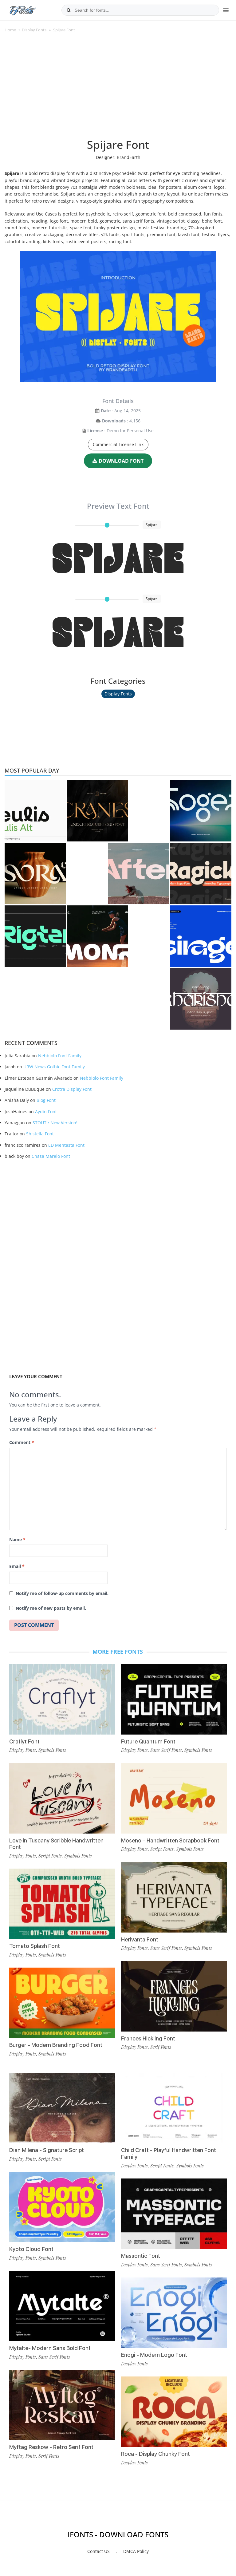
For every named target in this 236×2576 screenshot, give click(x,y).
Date (106, 411)
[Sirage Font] (201, 936)
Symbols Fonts (52, 1750)
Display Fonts (34, 30)
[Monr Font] (97, 936)
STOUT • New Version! (55, 1123)
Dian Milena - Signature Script (47, 2150)
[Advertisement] (118, 89)
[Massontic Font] (174, 2214)
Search (69, 10)
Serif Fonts (161, 2047)
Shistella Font (40, 1134)
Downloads (114, 421)
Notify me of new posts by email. (51, 1608)
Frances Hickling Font (148, 2038)
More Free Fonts (118, 1652)
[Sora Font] (35, 873)
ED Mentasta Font (66, 1145)
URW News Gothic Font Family (54, 1067)
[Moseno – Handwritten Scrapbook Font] (174, 1798)
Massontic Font (141, 2256)
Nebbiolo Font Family (60, 1056)
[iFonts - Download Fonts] (25, 9)
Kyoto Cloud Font (31, 2249)
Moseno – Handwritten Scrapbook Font (170, 1840)
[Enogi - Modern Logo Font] (174, 2313)
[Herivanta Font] (174, 1897)
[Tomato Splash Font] (62, 1904)
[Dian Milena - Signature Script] (62, 2108)
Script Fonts (50, 1856)
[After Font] (139, 873)
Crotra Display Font (72, 1089)
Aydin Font (46, 1112)
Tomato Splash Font (35, 1946)
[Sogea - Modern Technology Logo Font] (201, 811)
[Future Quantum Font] (174, 1699)
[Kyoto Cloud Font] (62, 2207)
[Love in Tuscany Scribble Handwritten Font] (62, 1798)
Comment (22, 1442)
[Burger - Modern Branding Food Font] (62, 2003)
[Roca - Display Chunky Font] (174, 2412)
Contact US (98, 2551)
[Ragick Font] (201, 873)
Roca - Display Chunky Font (155, 2454)
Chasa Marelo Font (51, 1156)
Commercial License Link (118, 444)
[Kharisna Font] (201, 999)
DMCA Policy (136, 2551)
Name (17, 1539)
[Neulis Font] (35, 811)
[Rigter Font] (35, 936)
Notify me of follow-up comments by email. (62, 1593)
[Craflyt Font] (62, 1699)
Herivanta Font (140, 1939)
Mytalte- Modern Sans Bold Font (50, 2348)
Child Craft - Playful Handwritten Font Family (169, 2153)
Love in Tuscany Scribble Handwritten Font (56, 1844)
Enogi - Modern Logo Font (154, 2355)
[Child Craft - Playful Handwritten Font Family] (174, 2108)
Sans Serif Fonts (166, 1750)
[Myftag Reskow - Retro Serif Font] (62, 2405)
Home (10, 30)
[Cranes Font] (97, 811)
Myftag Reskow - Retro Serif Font (51, 2447)
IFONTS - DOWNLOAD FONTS (118, 2534)
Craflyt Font (24, 1741)
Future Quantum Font (148, 1741)
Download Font (121, 461)
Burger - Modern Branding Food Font (56, 2045)
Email (17, 1566)
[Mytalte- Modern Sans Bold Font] (62, 2306)
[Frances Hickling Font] (174, 1996)
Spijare (118, 558)
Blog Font (46, 1100)
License (95, 431)
